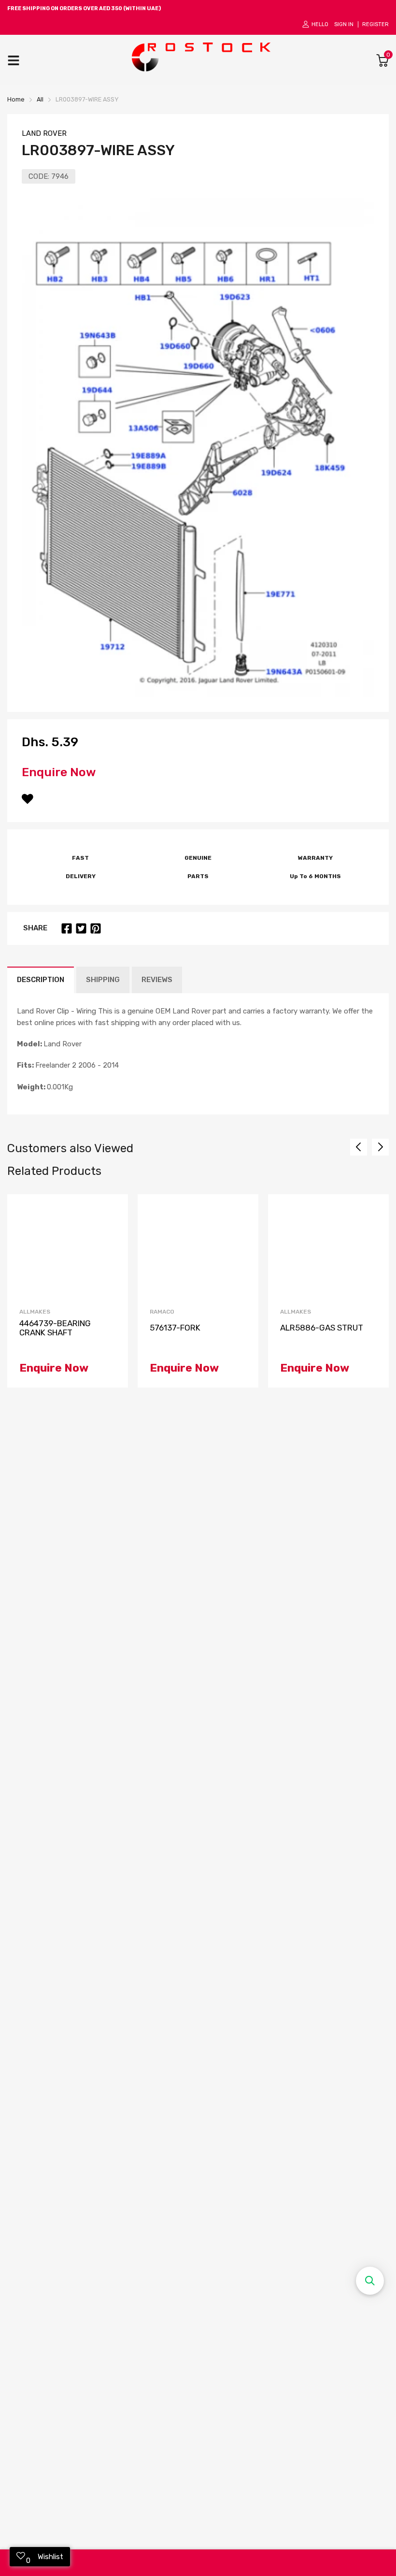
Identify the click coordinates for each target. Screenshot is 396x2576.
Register (375, 24)
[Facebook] (67, 928)
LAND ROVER (44, 133)
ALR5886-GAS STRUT (322, 1328)
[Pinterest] (96, 928)
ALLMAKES (35, 1312)
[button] (370, 2281)
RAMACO (162, 1312)
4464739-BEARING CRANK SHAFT (55, 1328)
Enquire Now (59, 772)
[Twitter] (81, 928)
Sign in (344, 24)
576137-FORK (175, 1328)
